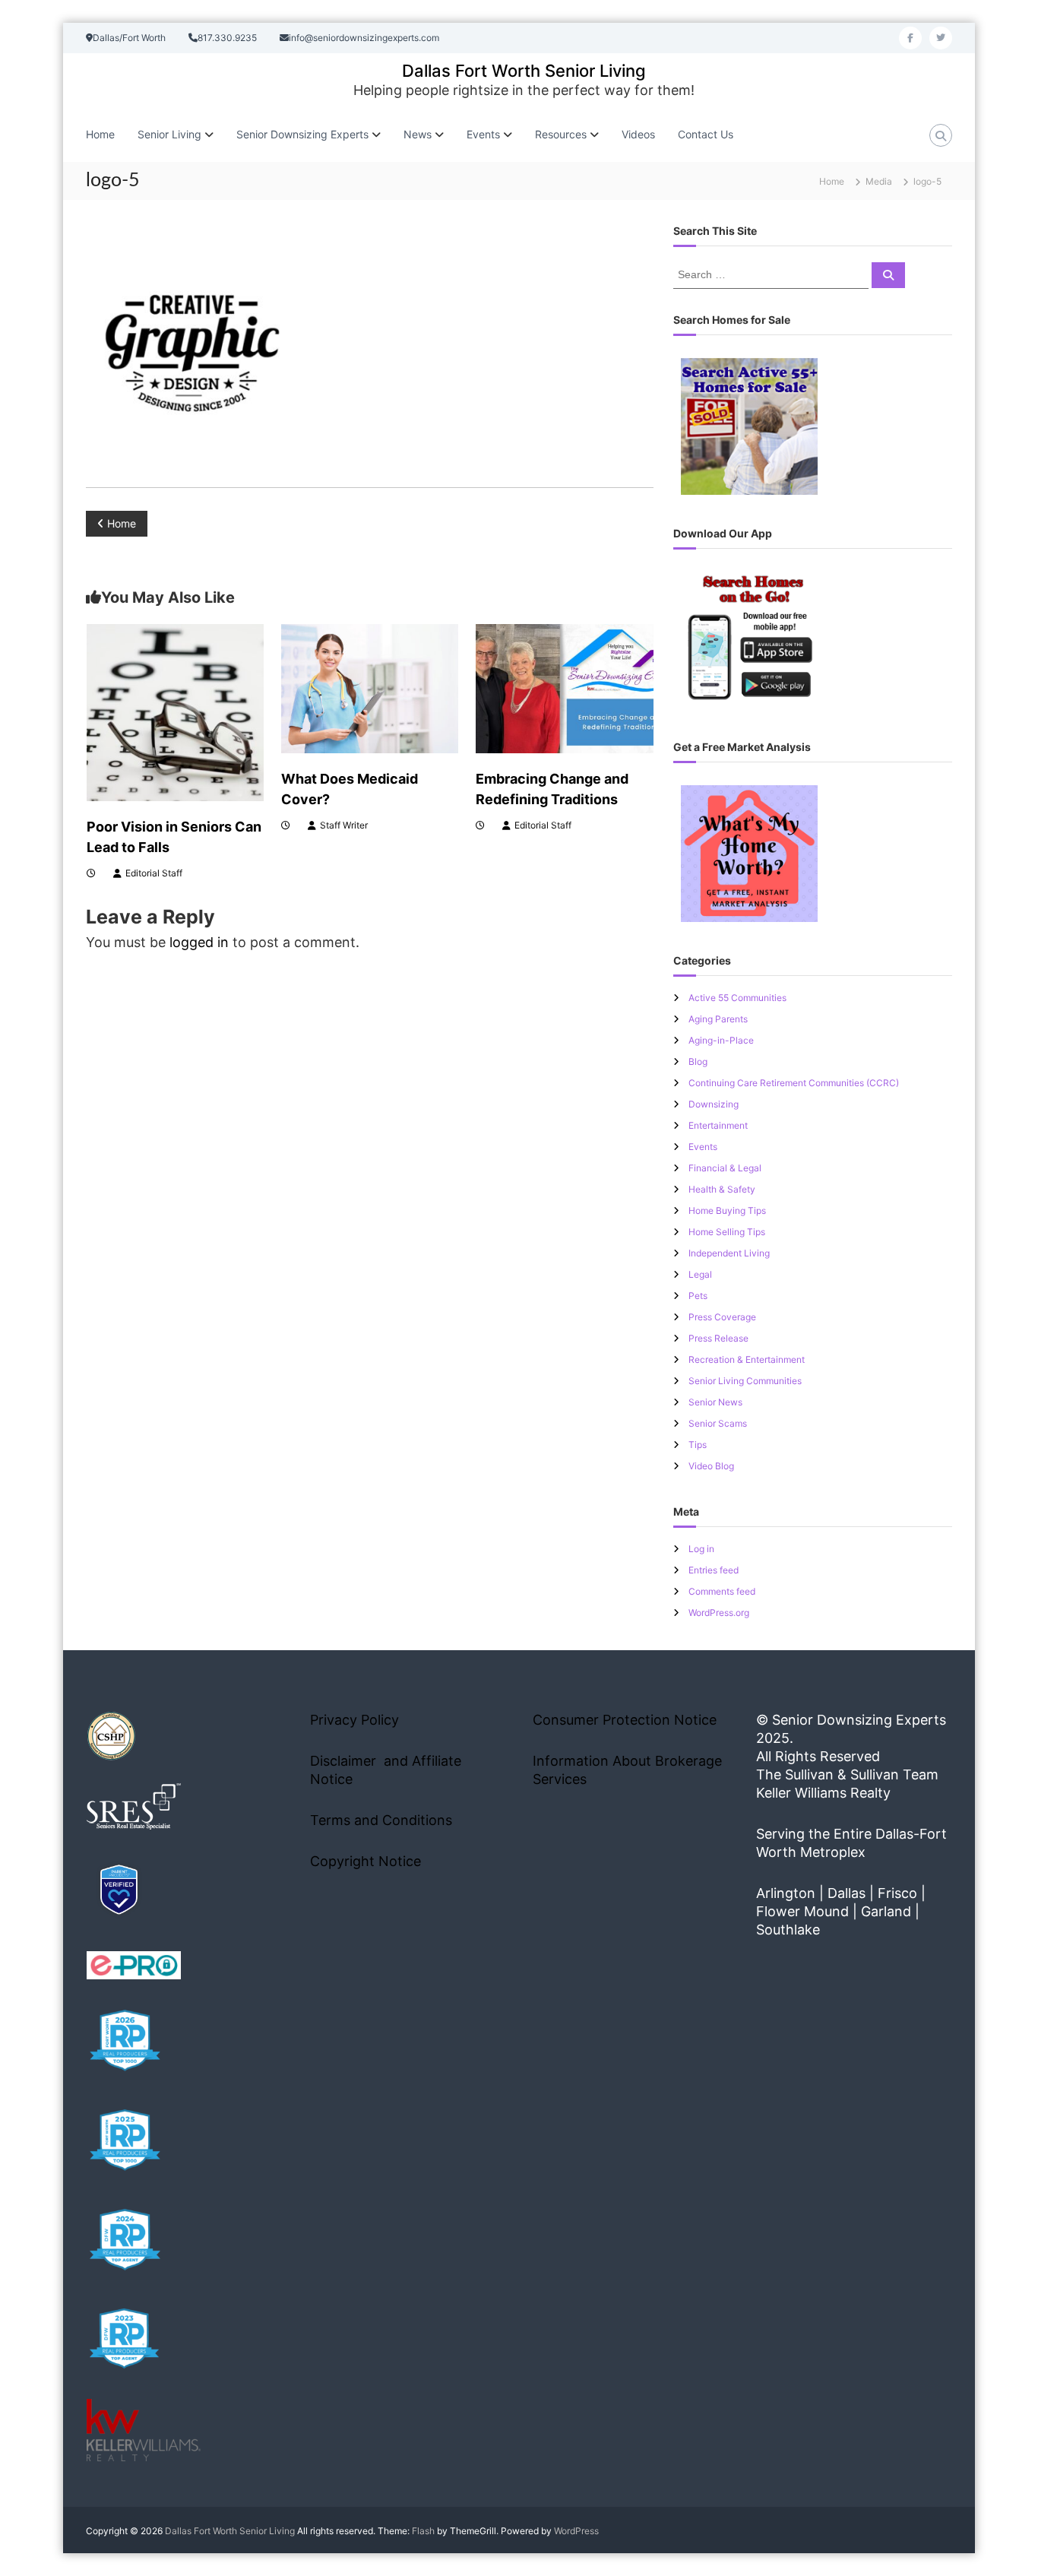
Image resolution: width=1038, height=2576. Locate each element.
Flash (423, 2531)
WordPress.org (719, 1613)
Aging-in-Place (721, 1040)
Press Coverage (722, 1317)
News (418, 134)
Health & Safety (722, 1189)
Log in (701, 1549)
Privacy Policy (354, 1720)
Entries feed (714, 1570)
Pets (698, 1296)
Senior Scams (718, 1423)
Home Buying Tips (727, 1210)
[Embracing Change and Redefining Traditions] (564, 688)
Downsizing (714, 1104)
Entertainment (718, 1125)
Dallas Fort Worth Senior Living (524, 71)
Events (703, 1147)
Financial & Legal (725, 1168)
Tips (698, 1445)
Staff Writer (344, 825)
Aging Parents (718, 1019)
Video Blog (711, 1466)
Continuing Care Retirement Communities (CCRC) (794, 1083)
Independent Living (729, 1253)
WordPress (576, 2531)
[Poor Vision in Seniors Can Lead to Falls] (175, 711)
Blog (698, 1061)
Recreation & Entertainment (747, 1359)
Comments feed (722, 1591)
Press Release (718, 1338)
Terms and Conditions (381, 1820)
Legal (700, 1274)
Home (100, 134)
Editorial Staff (154, 873)
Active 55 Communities (737, 998)
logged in (199, 942)
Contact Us (706, 134)
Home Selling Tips (727, 1232)
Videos (638, 134)
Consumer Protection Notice (625, 1720)
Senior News (715, 1402)
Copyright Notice (366, 1861)
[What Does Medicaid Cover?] (370, 688)
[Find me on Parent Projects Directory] (119, 1889)
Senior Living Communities (745, 1381)
